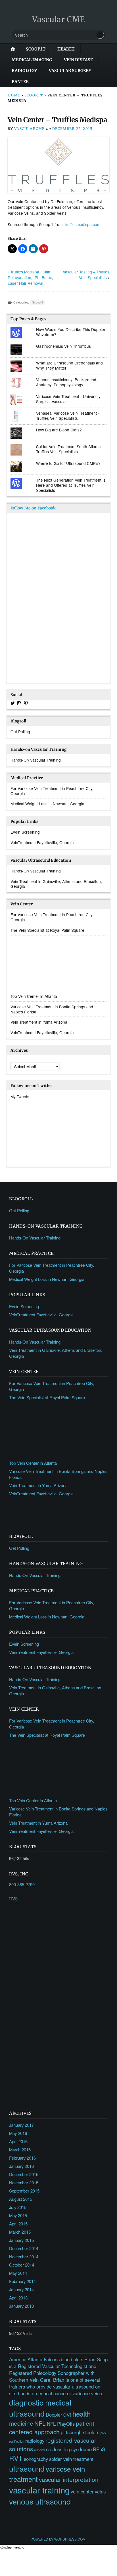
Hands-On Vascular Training (36, 760)
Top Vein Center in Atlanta (34, 996)
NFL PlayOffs (61, 2424)
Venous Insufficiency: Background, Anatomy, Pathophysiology (67, 382)
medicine (21, 2423)
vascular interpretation (69, 2479)
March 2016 (20, 2150)
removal (39, 2450)
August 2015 (21, 2199)
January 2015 (21, 2240)
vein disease (78, 60)
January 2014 (21, 2289)
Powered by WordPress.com (58, 2539)
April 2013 (18, 2298)
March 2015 (20, 2232)
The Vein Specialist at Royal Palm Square (47, 930)
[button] (12, 249)
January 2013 (21, 2306)
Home (14, 95)
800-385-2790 (22, 1884)
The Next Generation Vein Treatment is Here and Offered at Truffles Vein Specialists (71, 485)
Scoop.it (36, 49)
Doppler (54, 2415)
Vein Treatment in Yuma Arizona (39, 1022)
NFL (40, 2423)
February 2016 (22, 2158)
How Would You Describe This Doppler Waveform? (71, 332)
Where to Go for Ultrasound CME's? (68, 463)
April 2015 (18, 2224)
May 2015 (18, 2215)
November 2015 (24, 2182)
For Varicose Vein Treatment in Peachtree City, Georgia (52, 791)
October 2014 (22, 2265)
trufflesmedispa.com (82, 224)
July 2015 (18, 2207)
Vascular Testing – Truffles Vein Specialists (86, 275)
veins (100, 2491)
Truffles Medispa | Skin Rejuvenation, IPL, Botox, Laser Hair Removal (30, 277)
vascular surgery (70, 71)
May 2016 (18, 2133)
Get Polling (20, 732)
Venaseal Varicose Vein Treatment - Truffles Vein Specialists (68, 416)
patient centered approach (52, 2427)
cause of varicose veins (78, 2393)
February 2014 (22, 2281)
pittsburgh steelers (80, 2432)
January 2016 (21, 2166)
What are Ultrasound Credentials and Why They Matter (69, 365)
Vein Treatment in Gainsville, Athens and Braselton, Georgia (56, 884)
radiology (24, 71)
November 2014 (24, 2256)
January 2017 (21, 2125)
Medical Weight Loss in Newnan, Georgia (47, 804)
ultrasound (27, 2468)
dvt (67, 2414)
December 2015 (24, 2174)
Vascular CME (58, 19)
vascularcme (29, 129)
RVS (13, 1899)
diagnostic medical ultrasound (40, 2408)
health (66, 49)
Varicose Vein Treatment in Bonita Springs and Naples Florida (52, 1009)
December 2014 (24, 2248)
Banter (20, 82)
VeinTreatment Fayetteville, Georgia (42, 842)
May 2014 (18, 2273)
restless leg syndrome (69, 2449)
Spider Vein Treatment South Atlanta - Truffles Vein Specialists (70, 449)
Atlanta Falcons (44, 2359)
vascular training (39, 2490)
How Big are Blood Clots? (59, 430)
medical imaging (32, 60)
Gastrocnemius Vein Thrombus (63, 346)
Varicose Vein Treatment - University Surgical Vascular (68, 399)
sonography (36, 2459)
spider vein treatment (71, 2459)
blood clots (72, 2359)
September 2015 (24, 2191)
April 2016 (18, 2141)
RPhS (99, 2449)
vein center (82, 2491)
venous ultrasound (40, 2501)
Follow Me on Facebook (33, 508)
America (18, 2359)
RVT (16, 2458)
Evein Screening (25, 832)
